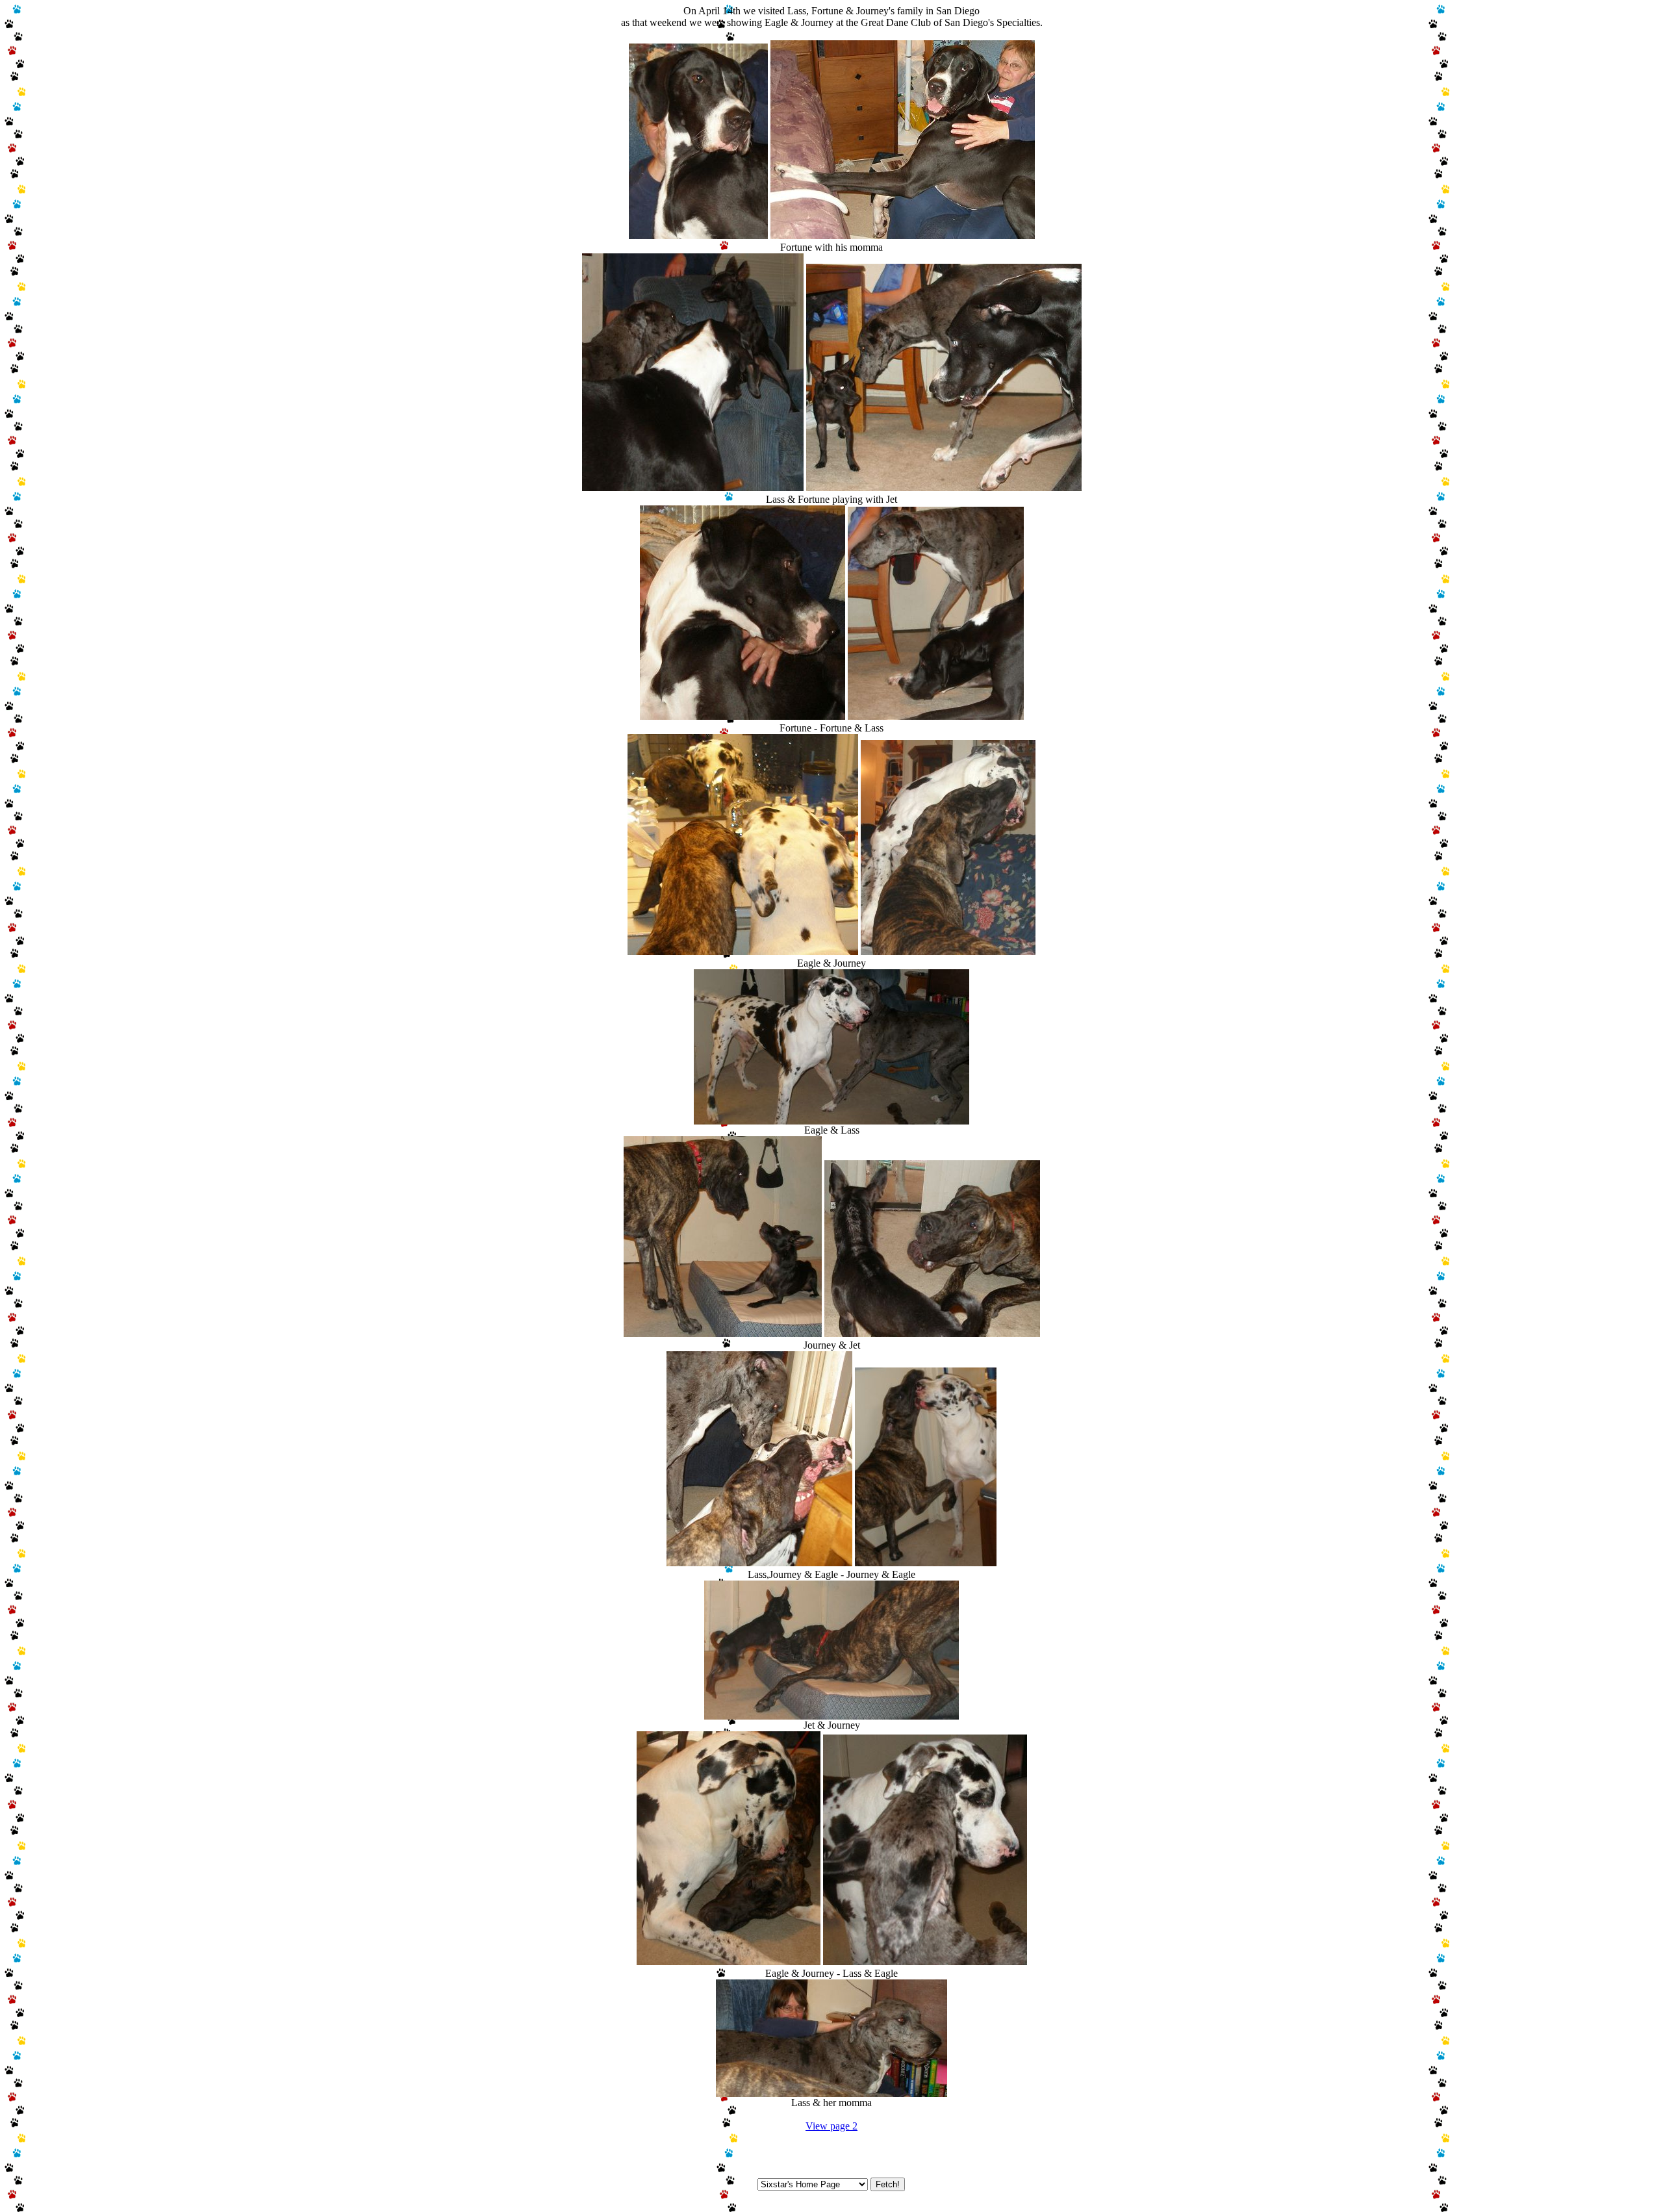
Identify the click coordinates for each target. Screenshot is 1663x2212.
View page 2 (831, 2126)
